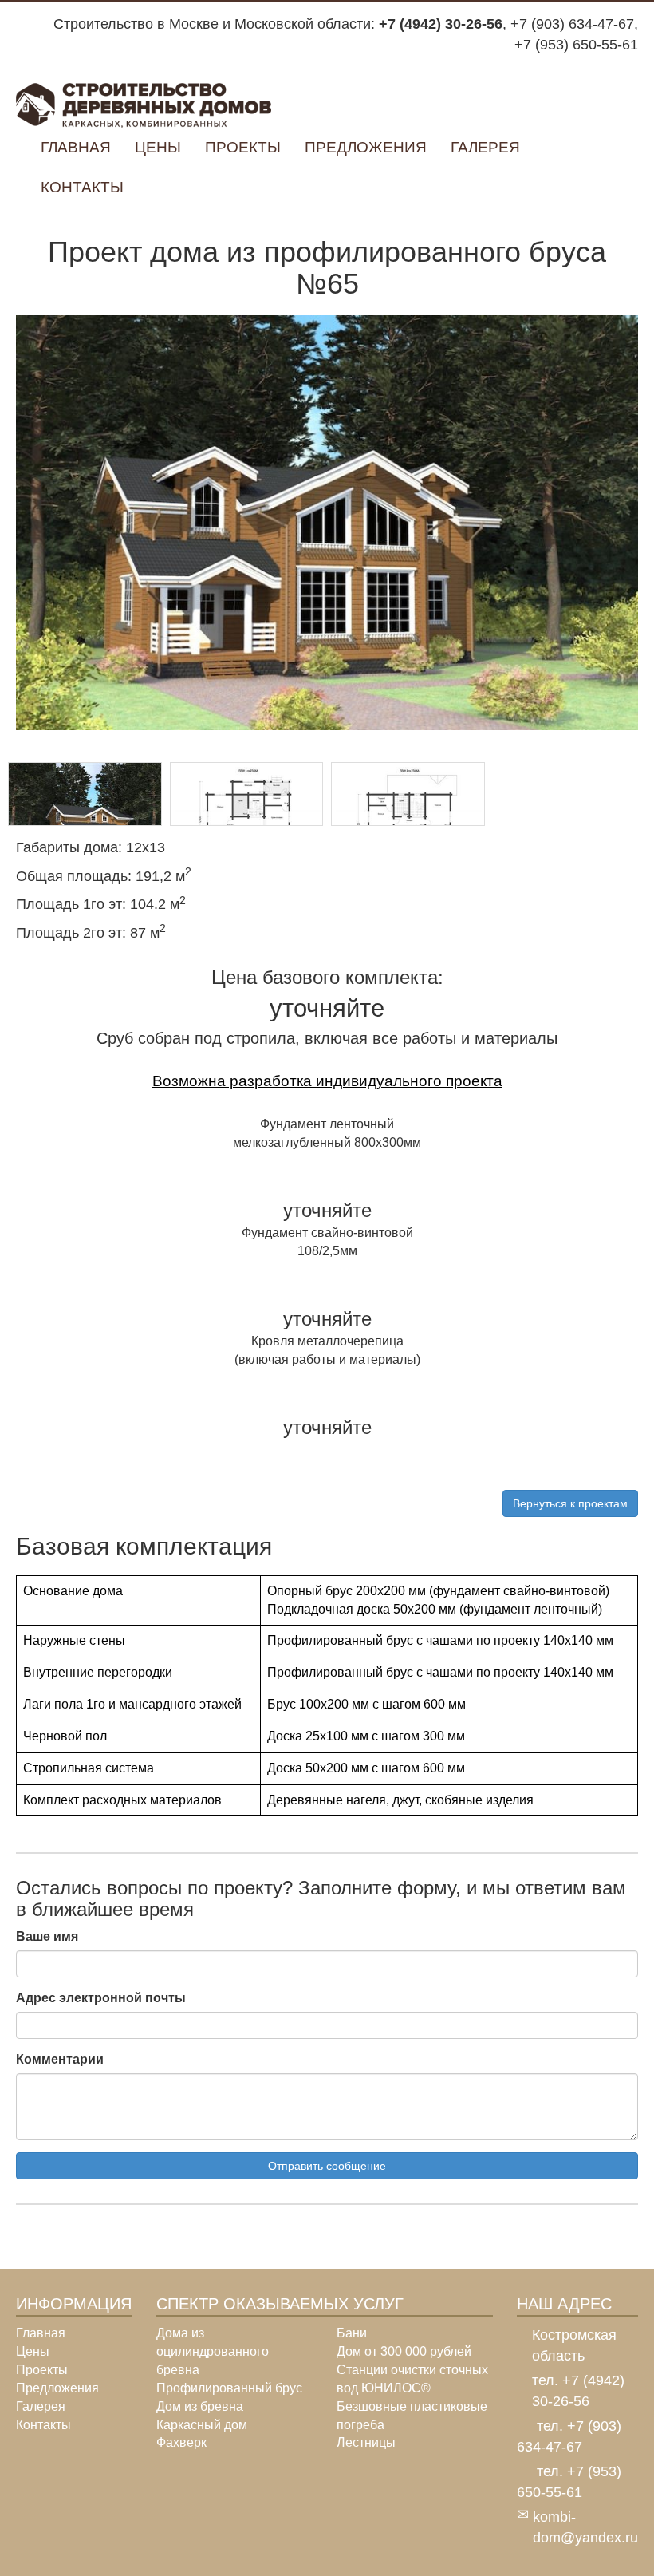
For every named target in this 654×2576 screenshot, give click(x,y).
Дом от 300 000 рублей (404, 2351)
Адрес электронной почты (101, 1998)
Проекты (243, 147)
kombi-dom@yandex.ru (585, 2527)
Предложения (366, 147)
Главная (76, 147)
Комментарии (60, 2059)
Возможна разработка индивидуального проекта (327, 1081)
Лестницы (366, 2442)
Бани (352, 2333)
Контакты (82, 187)
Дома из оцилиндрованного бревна (213, 2351)
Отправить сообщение (327, 2166)
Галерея (485, 147)
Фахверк (181, 2442)
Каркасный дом (202, 2425)
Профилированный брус (229, 2388)
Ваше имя (47, 1936)
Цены (158, 147)
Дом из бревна (200, 2406)
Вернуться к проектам (570, 1503)
